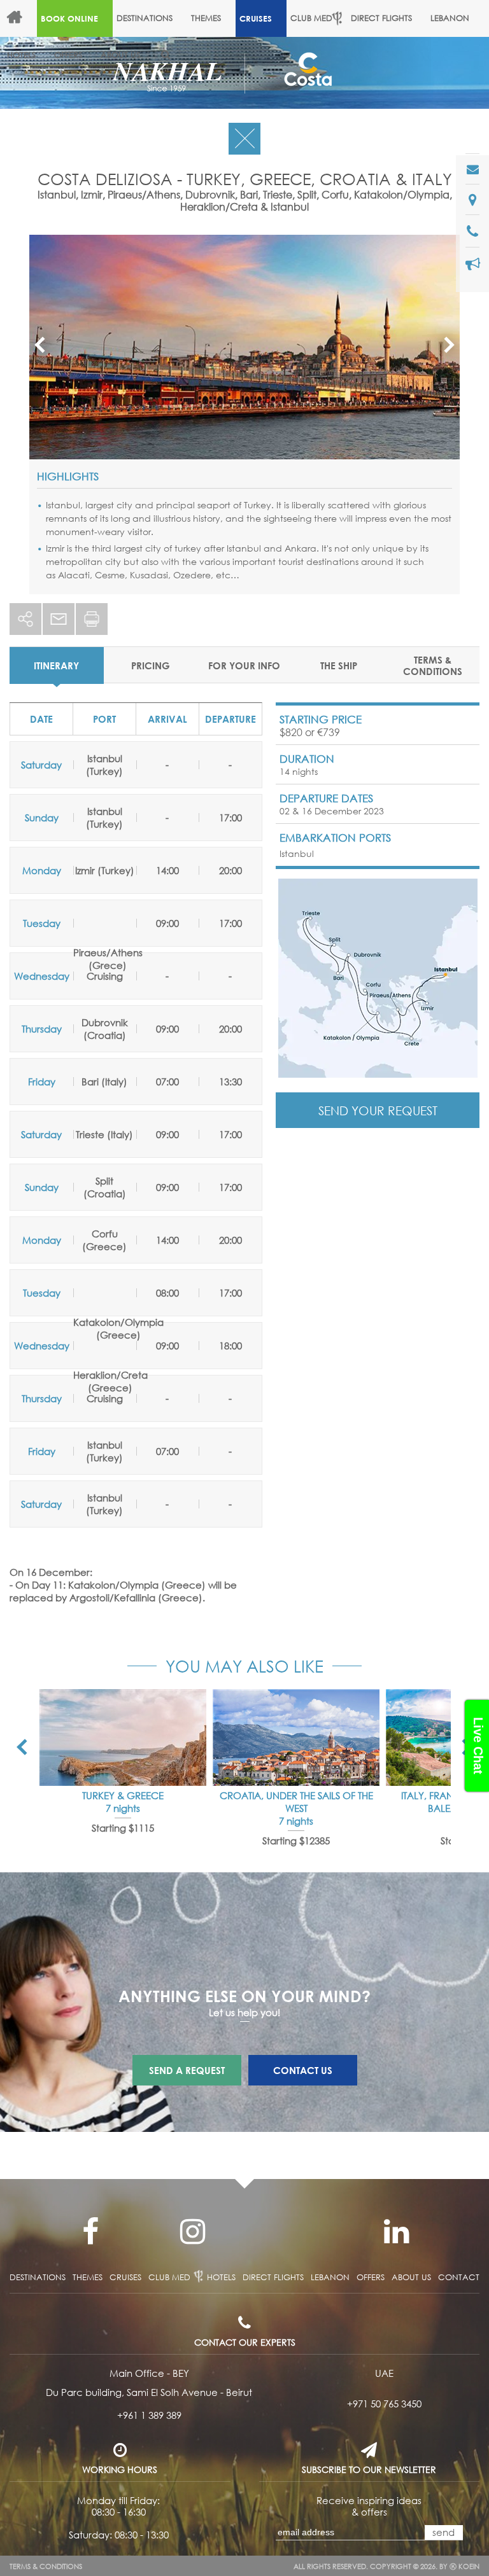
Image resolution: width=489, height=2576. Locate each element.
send (443, 2532)
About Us (120, 55)
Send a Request (187, 2070)
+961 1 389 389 (149, 2415)
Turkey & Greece (123, 1795)
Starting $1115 (123, 1828)
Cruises (256, 18)
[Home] (20, 18)
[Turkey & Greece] (123, 1737)
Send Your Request (378, 1110)
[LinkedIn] (396, 2232)
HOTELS (21, 55)
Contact (459, 2277)
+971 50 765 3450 (384, 2404)
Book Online (69, 18)
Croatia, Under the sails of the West (296, 1802)
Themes (206, 18)
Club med (169, 2277)
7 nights (123, 1808)
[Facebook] (90, 2232)
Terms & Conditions (46, 2566)
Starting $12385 (296, 1841)
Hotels (221, 2277)
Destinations (145, 18)
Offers (68, 55)
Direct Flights (381, 18)
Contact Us (303, 2070)
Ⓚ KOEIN (464, 2566)
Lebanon (450, 18)
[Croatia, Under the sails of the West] (296, 1737)
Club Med (311, 18)
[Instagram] (192, 2232)
